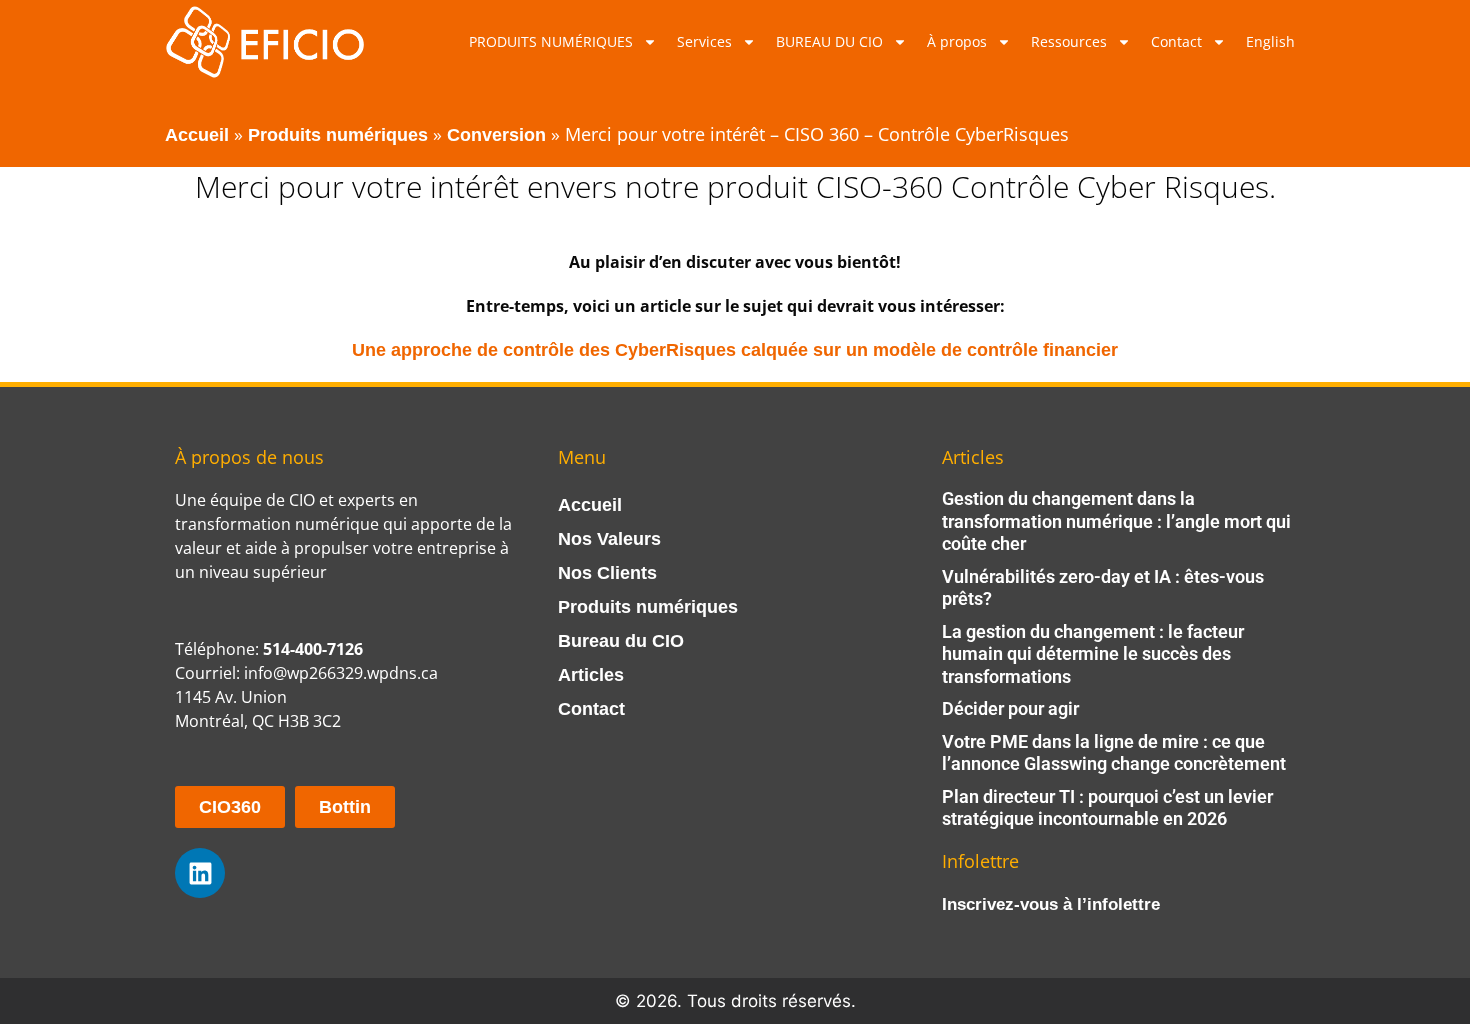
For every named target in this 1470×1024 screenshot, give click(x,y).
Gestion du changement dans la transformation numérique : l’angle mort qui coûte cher (1116, 521)
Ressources (1069, 41)
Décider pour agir (1010, 708)
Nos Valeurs (609, 539)
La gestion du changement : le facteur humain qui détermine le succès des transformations (1093, 654)
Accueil (197, 135)
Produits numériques (338, 135)
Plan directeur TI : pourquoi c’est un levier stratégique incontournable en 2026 (1107, 808)
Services (704, 41)
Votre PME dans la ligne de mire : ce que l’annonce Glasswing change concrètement (1114, 753)
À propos (957, 41)
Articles (591, 675)
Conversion (496, 135)
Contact (1176, 41)
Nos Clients (607, 573)
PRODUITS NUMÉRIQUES (551, 41)
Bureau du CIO (621, 641)
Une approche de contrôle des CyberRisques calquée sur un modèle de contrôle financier (735, 350)
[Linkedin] (200, 873)
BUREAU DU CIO (829, 41)
